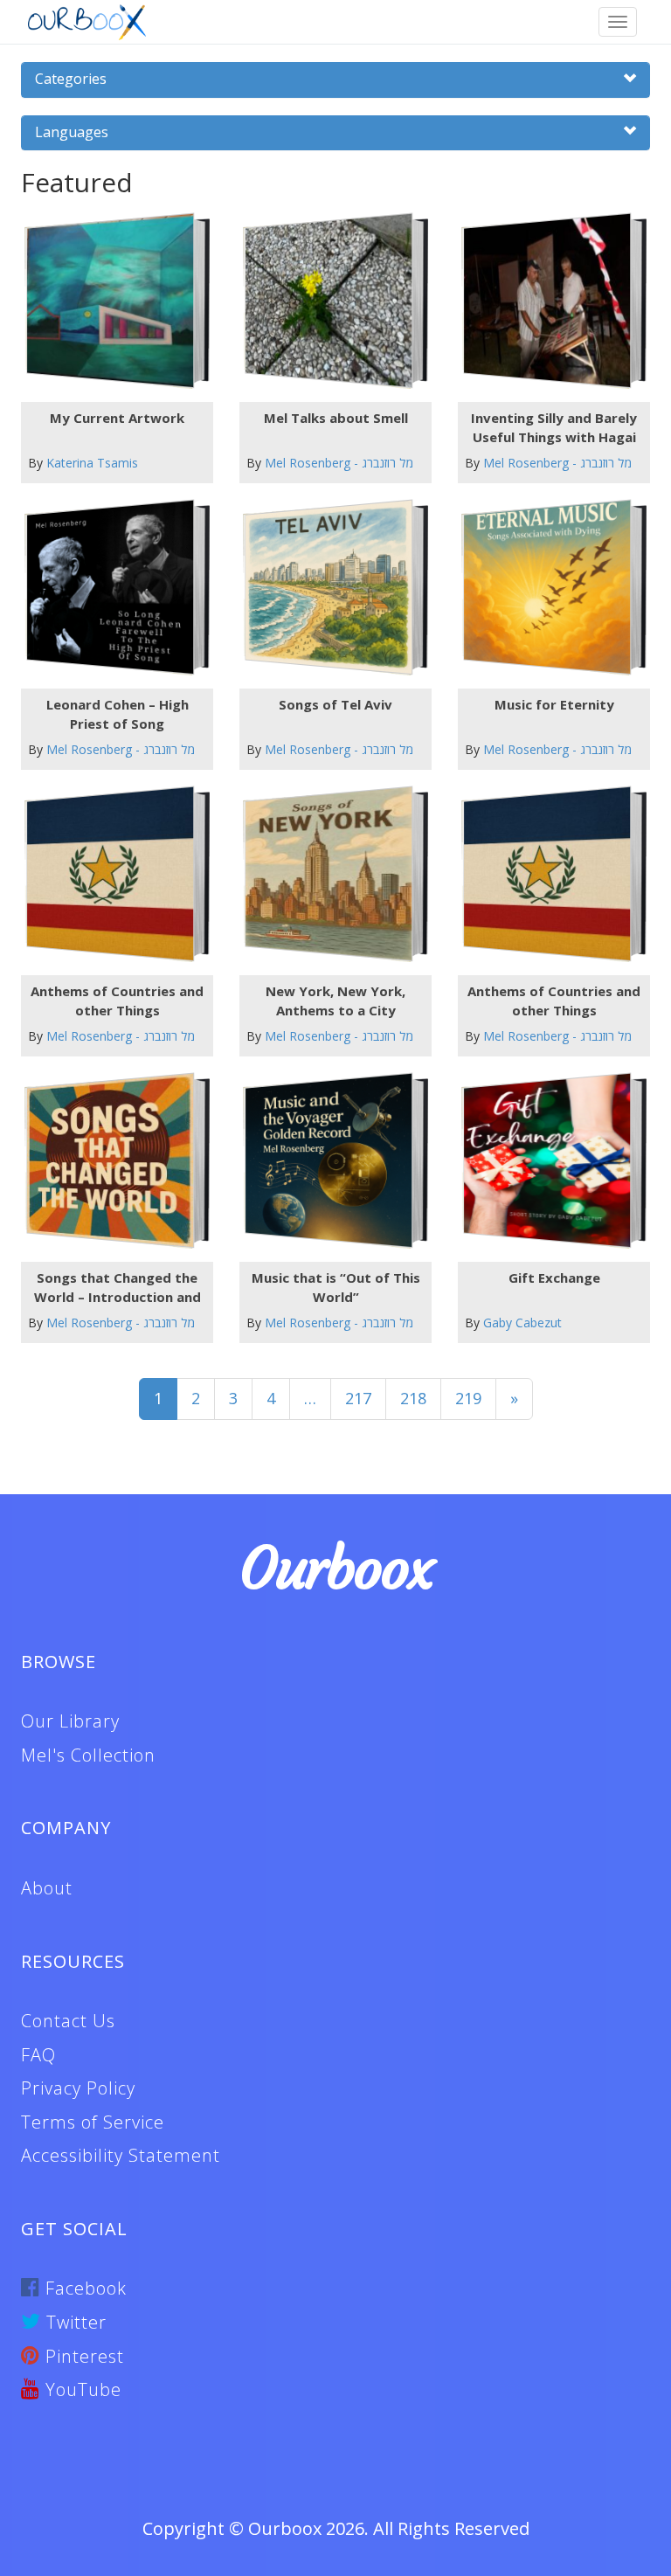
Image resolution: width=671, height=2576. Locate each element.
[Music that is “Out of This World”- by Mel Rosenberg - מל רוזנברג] (329, 1161)
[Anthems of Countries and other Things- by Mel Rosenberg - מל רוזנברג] (111, 874)
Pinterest (82, 2356)
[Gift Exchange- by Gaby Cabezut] (547, 1161)
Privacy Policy (78, 2088)
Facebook (83, 2288)
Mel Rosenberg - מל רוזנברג (339, 463)
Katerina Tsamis (92, 463)
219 (468, 1398)
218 (413, 1398)
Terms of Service (93, 2122)
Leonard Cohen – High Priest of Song (118, 713)
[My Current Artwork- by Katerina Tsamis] (111, 301)
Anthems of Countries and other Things (117, 1000)
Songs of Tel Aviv (335, 704)
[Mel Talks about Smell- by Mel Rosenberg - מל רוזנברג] (329, 301)
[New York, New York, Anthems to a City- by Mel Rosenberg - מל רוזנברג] (329, 874)
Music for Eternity (554, 704)
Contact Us (68, 2021)
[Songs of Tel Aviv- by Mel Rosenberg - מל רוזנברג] (329, 588)
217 (358, 1398)
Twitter (74, 2322)
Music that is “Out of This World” (336, 1287)
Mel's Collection (88, 1755)
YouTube (81, 2389)
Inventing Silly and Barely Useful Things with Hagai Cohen (554, 427)
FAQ (38, 2055)
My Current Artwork (117, 418)
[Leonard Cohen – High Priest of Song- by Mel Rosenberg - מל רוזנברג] (111, 588)
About (47, 1888)
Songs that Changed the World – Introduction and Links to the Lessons (118, 1287)
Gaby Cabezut (522, 1323)
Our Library (70, 1721)
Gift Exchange (554, 1278)
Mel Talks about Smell (336, 418)
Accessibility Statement (121, 2155)
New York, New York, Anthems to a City (335, 1000)
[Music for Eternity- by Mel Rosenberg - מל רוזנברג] (547, 588)
